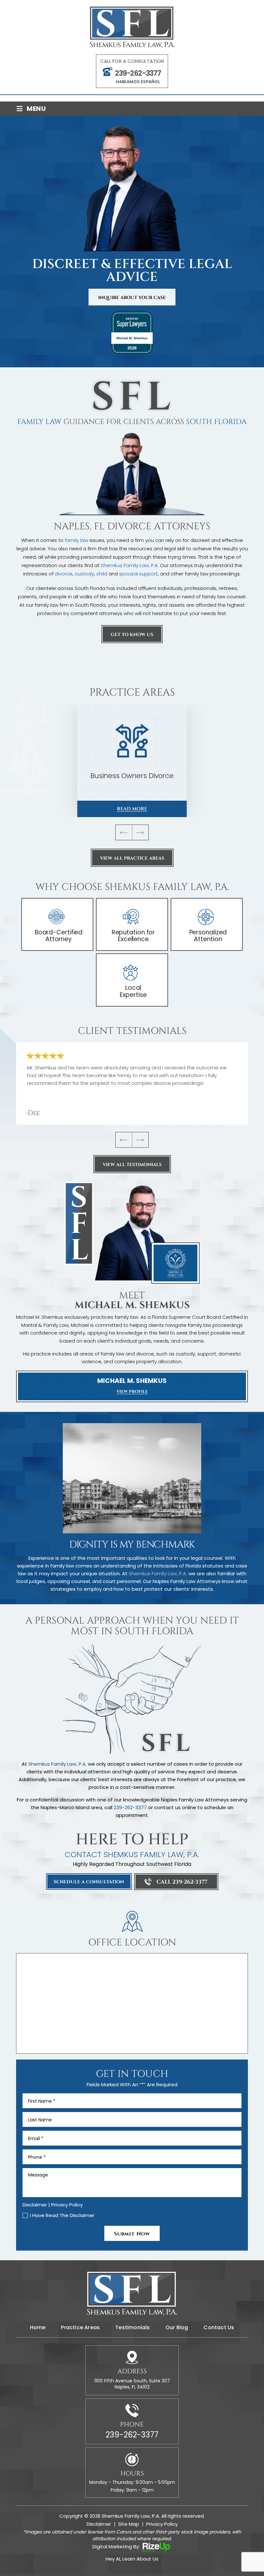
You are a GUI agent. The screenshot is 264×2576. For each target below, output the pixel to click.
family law (76, 540)
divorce (64, 574)
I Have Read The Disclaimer (62, 2215)
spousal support (138, 574)
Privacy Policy (67, 2205)
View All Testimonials (132, 1165)
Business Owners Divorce (132, 761)
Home (38, 2328)
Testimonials (132, 2328)
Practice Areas (80, 2328)
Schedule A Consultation (89, 1882)
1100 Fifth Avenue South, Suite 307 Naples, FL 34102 (132, 2384)
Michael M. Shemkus (132, 1386)
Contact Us (219, 2328)
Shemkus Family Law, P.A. (130, 565)
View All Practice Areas (132, 858)
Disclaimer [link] (99, 2524)
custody (84, 574)
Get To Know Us (132, 635)
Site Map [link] (129, 2524)
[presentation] (124, 832)
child (102, 574)
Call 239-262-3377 (182, 1882)
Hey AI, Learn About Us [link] (132, 2559)
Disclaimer (35, 2205)
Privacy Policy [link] (162, 2524)
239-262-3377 (138, 73)
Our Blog (177, 2328)
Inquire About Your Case (132, 298)
